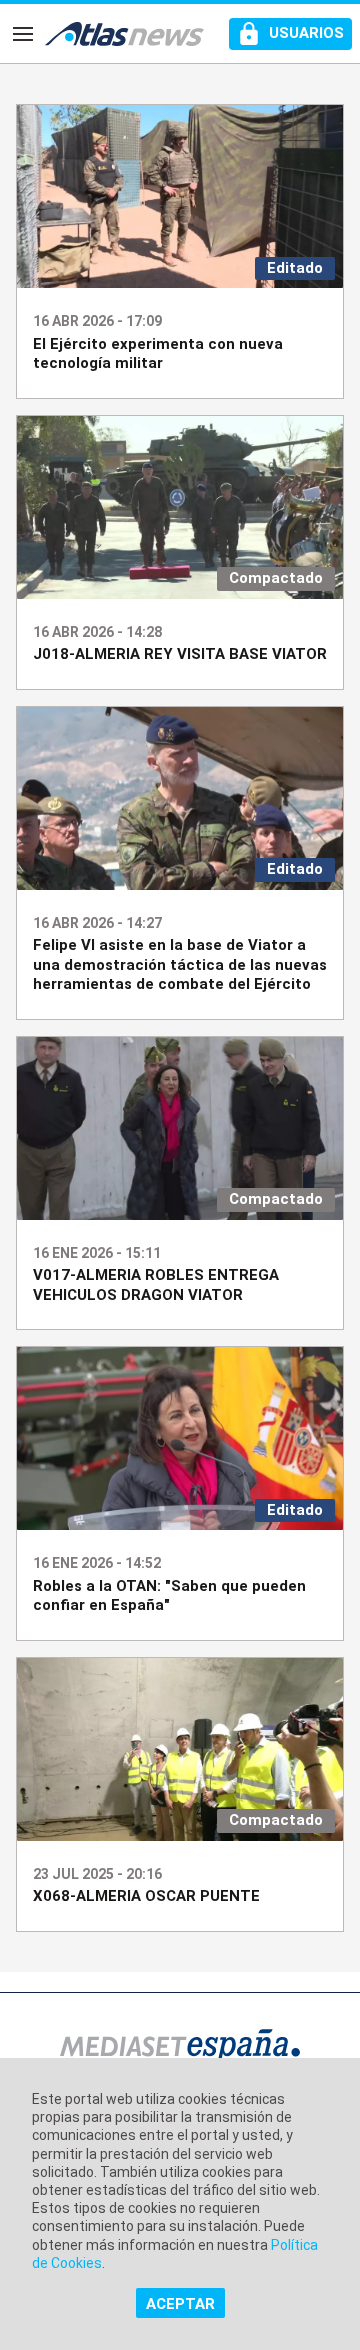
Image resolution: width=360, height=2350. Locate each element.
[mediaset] (180, 2048)
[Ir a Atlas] (124, 34)
